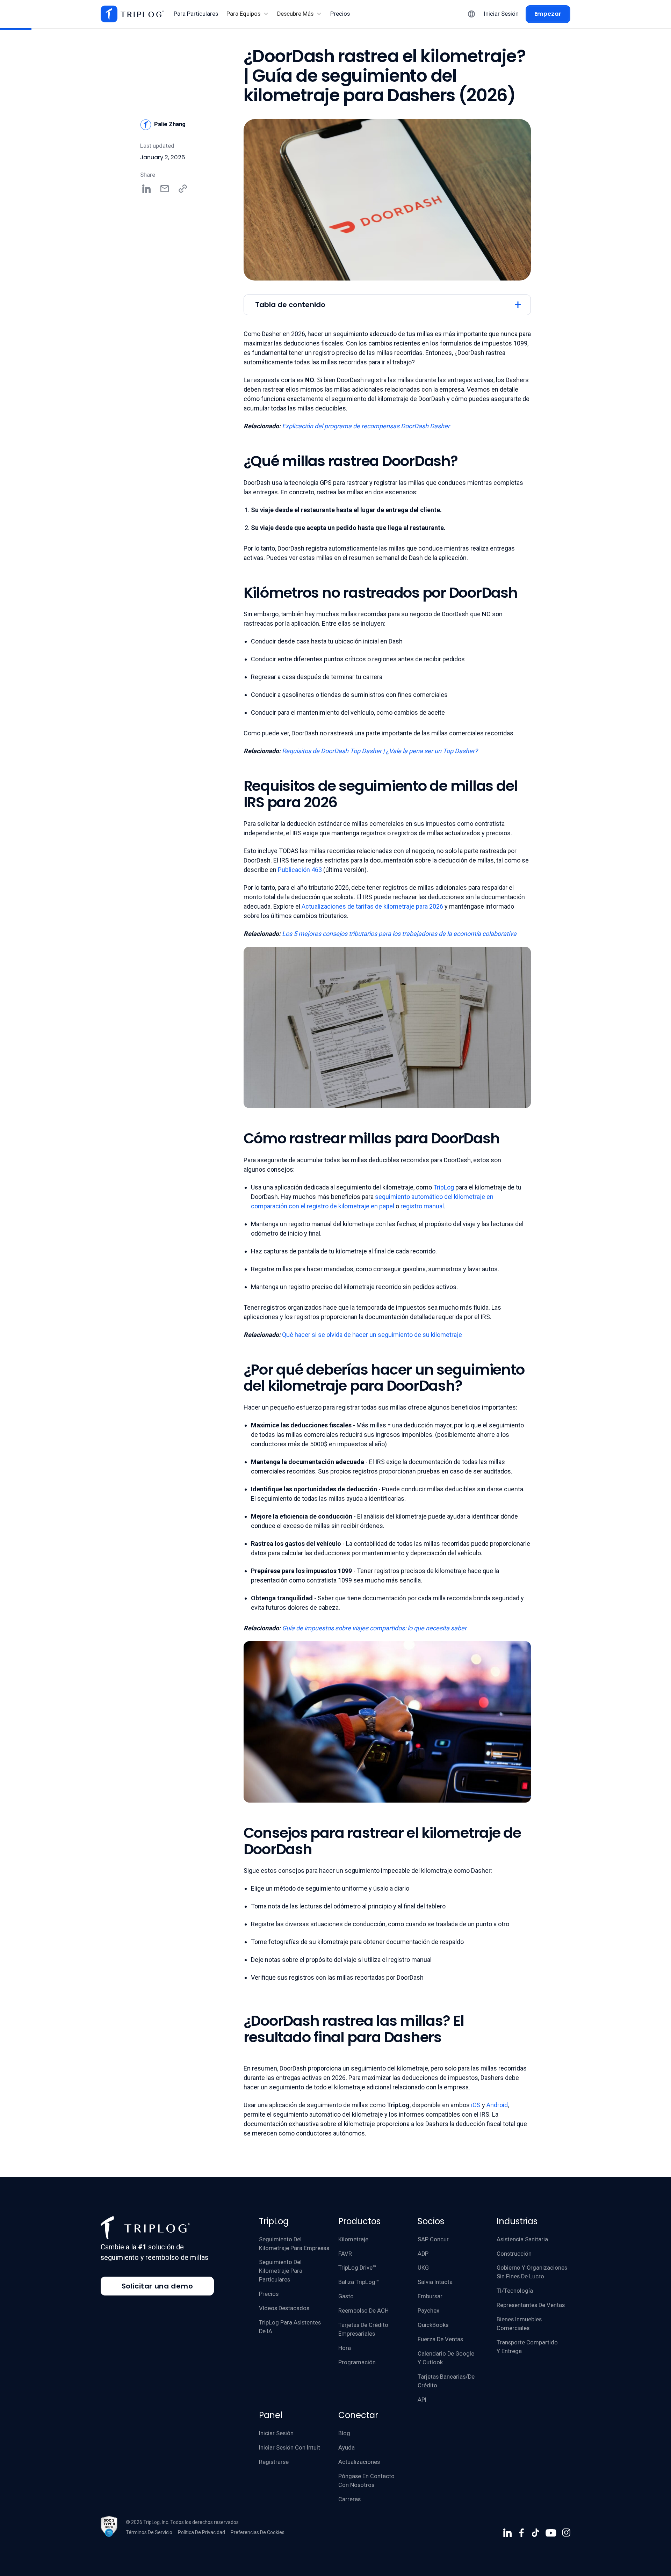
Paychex (428, 2311)
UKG (423, 2268)
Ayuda (347, 2448)
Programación (357, 2362)
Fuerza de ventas (440, 2339)
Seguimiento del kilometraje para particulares (281, 2271)
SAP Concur (433, 2239)
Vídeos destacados (284, 2308)
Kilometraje (353, 2239)
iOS (475, 2105)
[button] (248, 14)
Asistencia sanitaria (522, 2239)
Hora (345, 2348)
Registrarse (274, 2462)
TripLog (443, 1187)
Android (496, 2105)
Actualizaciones (359, 2462)
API (422, 2400)
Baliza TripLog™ (359, 2282)
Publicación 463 (300, 870)
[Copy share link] (183, 189)
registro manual (422, 1206)
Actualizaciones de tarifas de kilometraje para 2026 (372, 906)
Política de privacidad (201, 2532)
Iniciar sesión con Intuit (290, 2448)
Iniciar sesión (276, 2433)
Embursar (430, 2296)
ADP (423, 2254)
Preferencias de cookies (258, 2532)
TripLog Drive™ (357, 2268)
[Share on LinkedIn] (146, 189)
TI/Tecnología (515, 2291)
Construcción (514, 2254)
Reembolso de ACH (363, 2311)
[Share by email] (165, 189)
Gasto (346, 2296)
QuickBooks (433, 2325)
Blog (344, 2433)
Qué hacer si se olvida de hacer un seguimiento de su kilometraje (372, 1335)
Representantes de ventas (531, 2305)
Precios (269, 2294)
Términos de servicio (149, 2532)
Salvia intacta (435, 2282)
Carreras (349, 2499)
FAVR (345, 2254)
